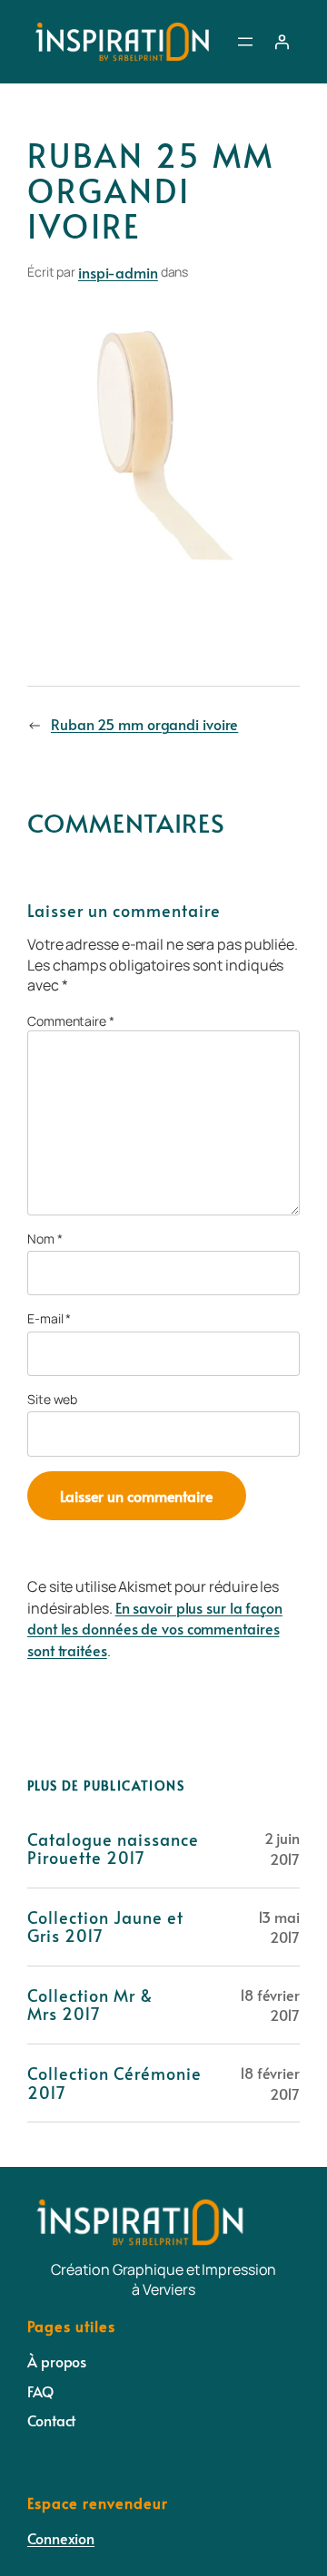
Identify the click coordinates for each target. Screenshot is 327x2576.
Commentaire (71, 1021)
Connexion (61, 2538)
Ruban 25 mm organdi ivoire (144, 724)
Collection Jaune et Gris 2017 (105, 1927)
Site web (52, 1399)
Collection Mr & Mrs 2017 (90, 2005)
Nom (45, 1239)
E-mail (49, 1318)
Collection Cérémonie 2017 (114, 2083)
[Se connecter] (282, 42)
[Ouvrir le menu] (245, 42)
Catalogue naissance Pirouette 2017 (113, 1849)
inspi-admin (118, 272)
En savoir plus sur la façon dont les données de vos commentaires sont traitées (155, 1629)
